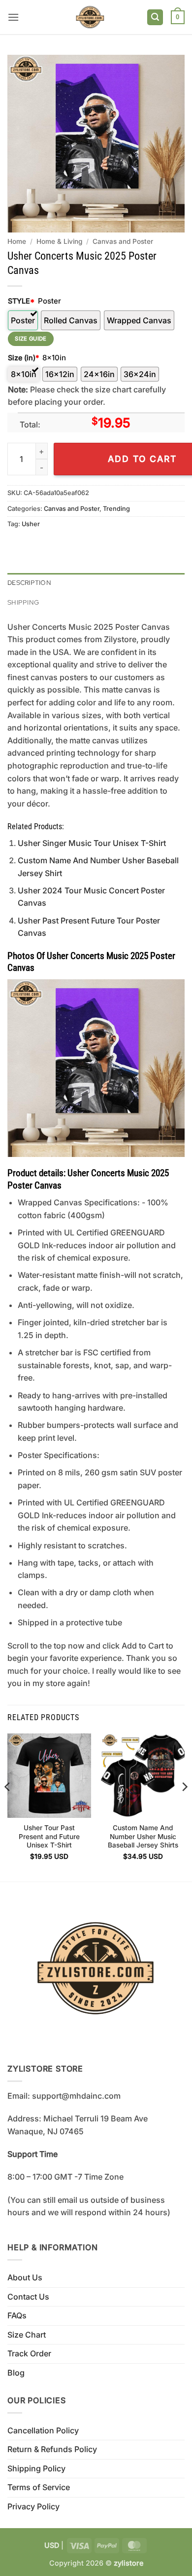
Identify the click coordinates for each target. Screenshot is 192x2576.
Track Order (29, 2353)
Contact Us (28, 2297)
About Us (25, 2277)
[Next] (184, 1806)
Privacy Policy (33, 2506)
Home (17, 241)
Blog (16, 2373)
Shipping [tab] (23, 602)
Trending (116, 509)
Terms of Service (39, 2487)
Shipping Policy (36, 2468)
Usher (31, 524)
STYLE (21, 301)
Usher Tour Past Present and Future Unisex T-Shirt (49, 1836)
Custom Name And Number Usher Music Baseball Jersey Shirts (143, 1836)
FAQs (17, 2315)
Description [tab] (29, 583)
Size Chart (27, 2335)
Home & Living (59, 241)
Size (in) (23, 358)
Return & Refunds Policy (52, 2449)
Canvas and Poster (123, 241)
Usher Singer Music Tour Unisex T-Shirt (92, 843)
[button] (13, 17)
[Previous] (8, 1806)
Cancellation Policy (43, 2430)
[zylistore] (90, 17)
